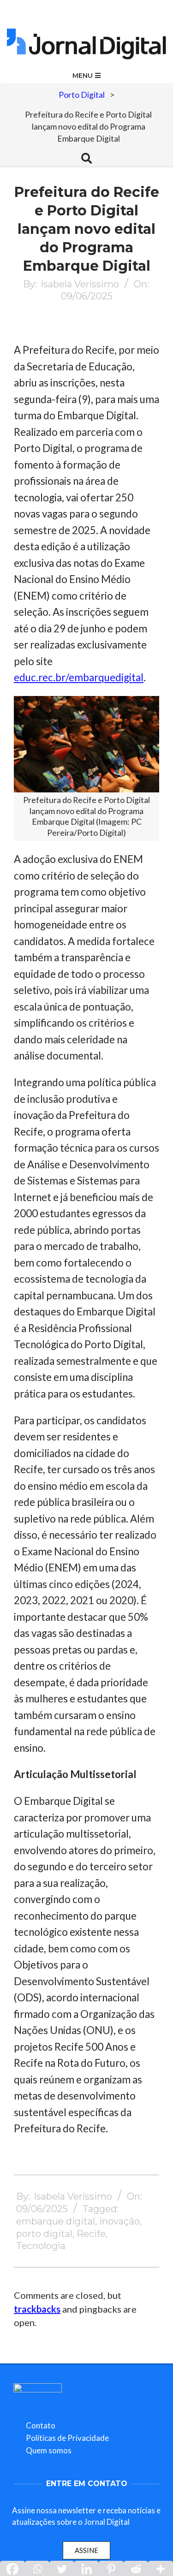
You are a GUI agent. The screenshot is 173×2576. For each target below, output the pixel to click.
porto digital (44, 2234)
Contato (41, 2425)
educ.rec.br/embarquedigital (79, 677)
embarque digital (56, 2221)
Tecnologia (41, 2246)
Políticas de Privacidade (67, 2438)
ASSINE (86, 2550)
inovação (119, 2221)
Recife (91, 2234)
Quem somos (49, 2450)
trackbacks (37, 2309)
